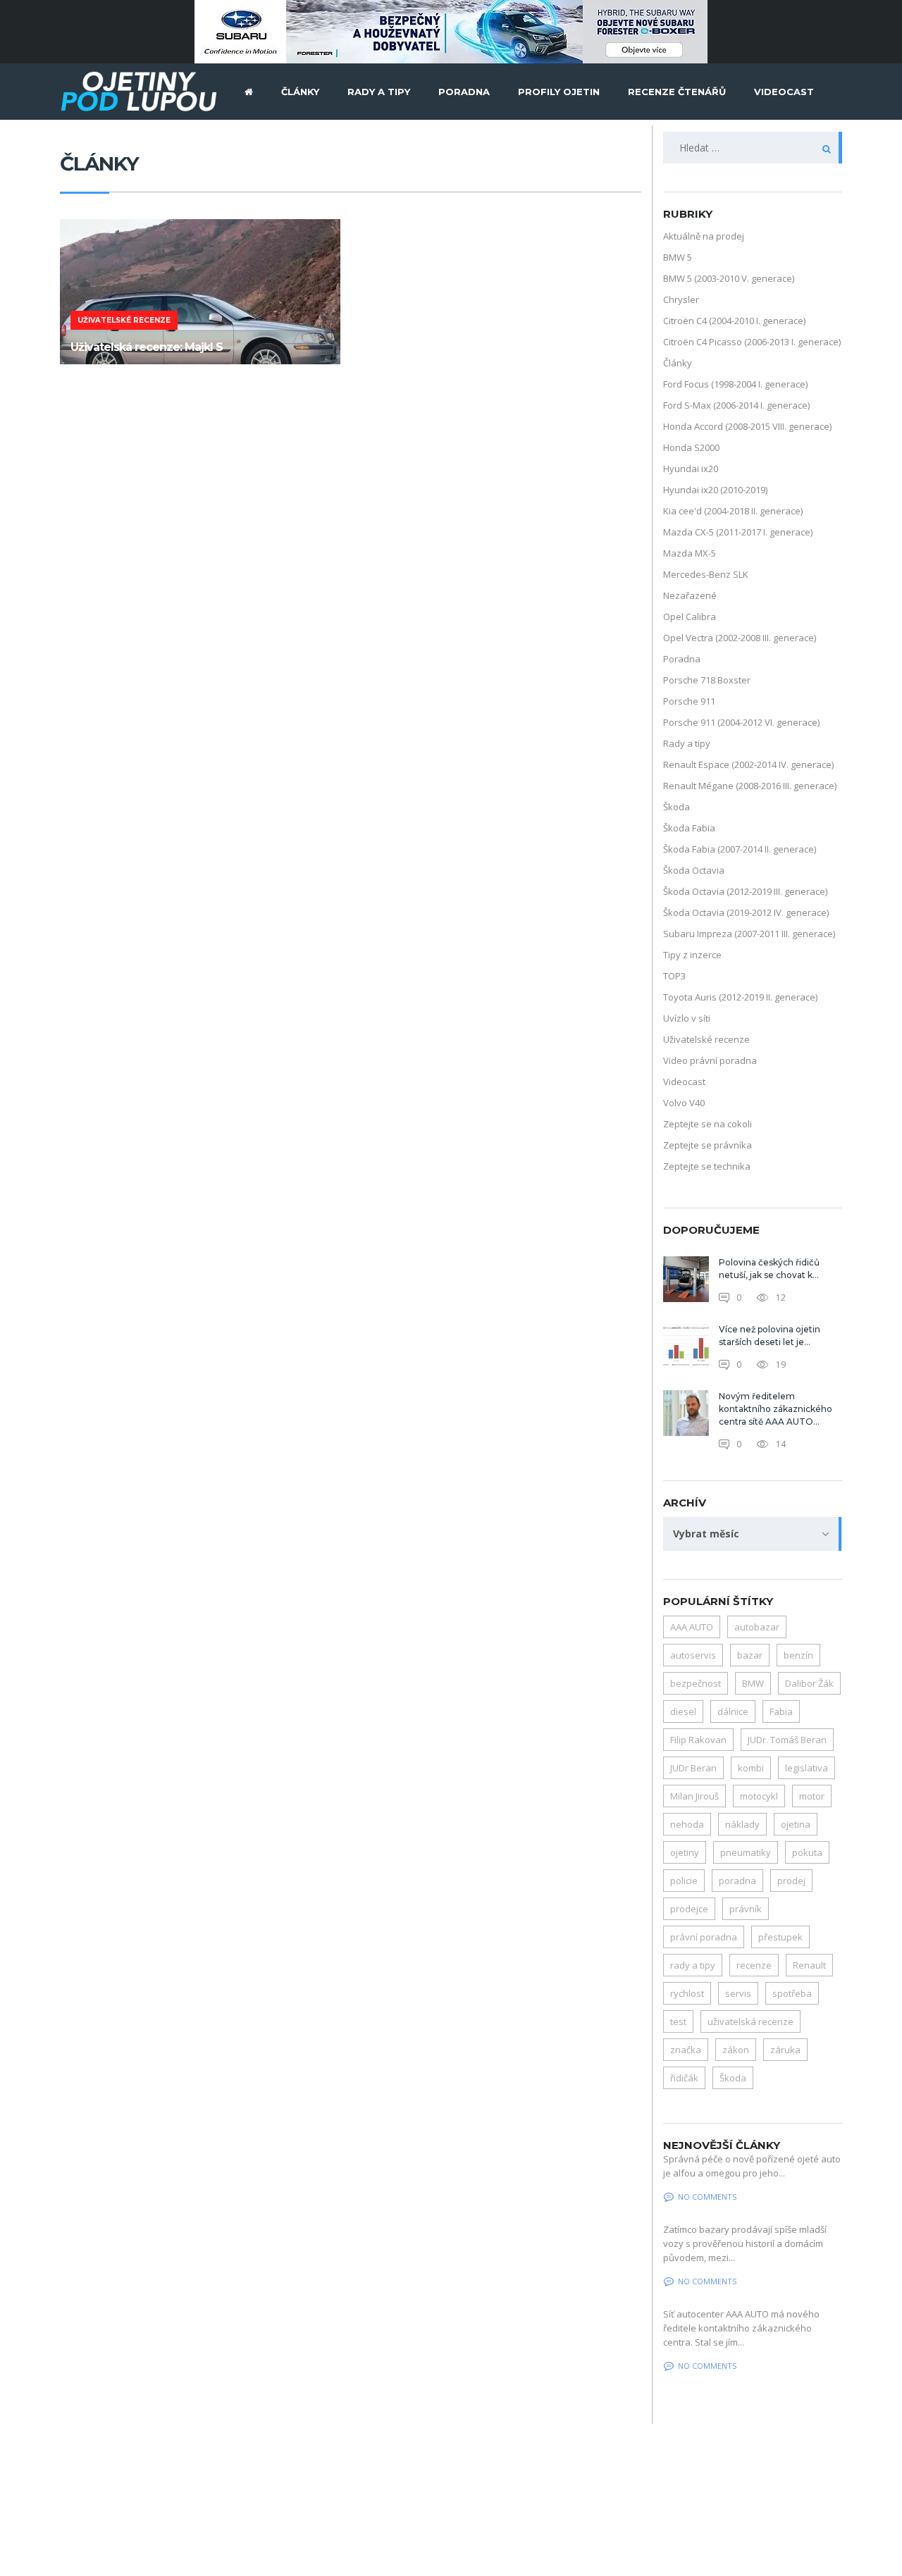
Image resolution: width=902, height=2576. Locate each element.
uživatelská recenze (750, 2021)
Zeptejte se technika (707, 1166)
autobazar (757, 1627)
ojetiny (685, 1852)
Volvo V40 (684, 1103)
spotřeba (792, 1993)
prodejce (689, 1909)
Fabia (781, 1711)
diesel (683, 1711)
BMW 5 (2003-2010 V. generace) (729, 278)
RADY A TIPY (379, 92)
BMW (753, 1683)
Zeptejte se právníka (708, 1145)
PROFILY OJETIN (559, 92)
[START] (249, 92)
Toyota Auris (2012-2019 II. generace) (740, 997)
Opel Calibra (690, 617)
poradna (737, 1881)
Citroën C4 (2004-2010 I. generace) (734, 321)
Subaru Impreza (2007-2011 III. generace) (749, 934)
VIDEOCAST (784, 92)
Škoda (676, 807)
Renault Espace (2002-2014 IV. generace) (748, 764)
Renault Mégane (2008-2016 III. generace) (750, 786)
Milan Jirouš (694, 1796)
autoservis (693, 1655)
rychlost (687, 1993)
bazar (750, 1655)
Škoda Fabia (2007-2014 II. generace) (740, 849)
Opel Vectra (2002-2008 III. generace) (740, 638)
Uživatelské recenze (706, 1039)
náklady (742, 1824)
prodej (791, 1881)
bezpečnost (696, 1683)
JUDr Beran (693, 1768)
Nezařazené (690, 595)
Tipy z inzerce (692, 955)
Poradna (682, 659)
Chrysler (681, 299)
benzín (798, 1655)
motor (812, 1796)
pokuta (807, 1852)
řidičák (684, 2078)
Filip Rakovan (698, 1740)
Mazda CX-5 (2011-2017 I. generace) (738, 532)
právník (746, 1909)
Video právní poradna (710, 1060)
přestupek (780, 1937)
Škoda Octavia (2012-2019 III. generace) (745, 891)
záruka (785, 2050)
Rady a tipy (687, 743)
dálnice (733, 1711)
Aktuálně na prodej (704, 236)
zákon (736, 2050)
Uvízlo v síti (687, 1018)
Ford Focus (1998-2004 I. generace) (735, 384)
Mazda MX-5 (690, 553)
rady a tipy (693, 1965)
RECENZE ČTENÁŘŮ (677, 92)
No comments (707, 2197)
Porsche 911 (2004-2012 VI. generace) (741, 722)
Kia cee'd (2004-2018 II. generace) (733, 511)
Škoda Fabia (689, 828)
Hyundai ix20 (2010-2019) (715, 490)
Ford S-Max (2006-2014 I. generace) (736, 405)
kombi (751, 1768)
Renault (809, 1965)
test (678, 2021)
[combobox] (753, 1534)
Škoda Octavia (694, 870)
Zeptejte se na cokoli (708, 1124)
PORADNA (464, 92)
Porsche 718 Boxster (707, 680)
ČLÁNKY (300, 92)
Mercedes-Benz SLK (706, 574)
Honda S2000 (691, 447)
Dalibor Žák (809, 1683)
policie (684, 1881)
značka (686, 2050)
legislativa (807, 1768)
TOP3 (674, 976)
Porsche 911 (689, 701)
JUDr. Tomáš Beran (787, 1740)
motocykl (759, 1796)
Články (678, 363)
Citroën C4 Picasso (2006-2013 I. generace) (752, 342)
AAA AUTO (692, 1627)
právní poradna (704, 1937)
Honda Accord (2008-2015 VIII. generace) (747, 426)
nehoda (687, 1824)
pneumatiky (746, 1852)
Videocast (684, 1082)
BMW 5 (678, 257)
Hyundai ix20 (691, 469)
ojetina (796, 1824)
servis (738, 1993)
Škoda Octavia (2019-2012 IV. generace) (746, 912)
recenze (754, 1965)
